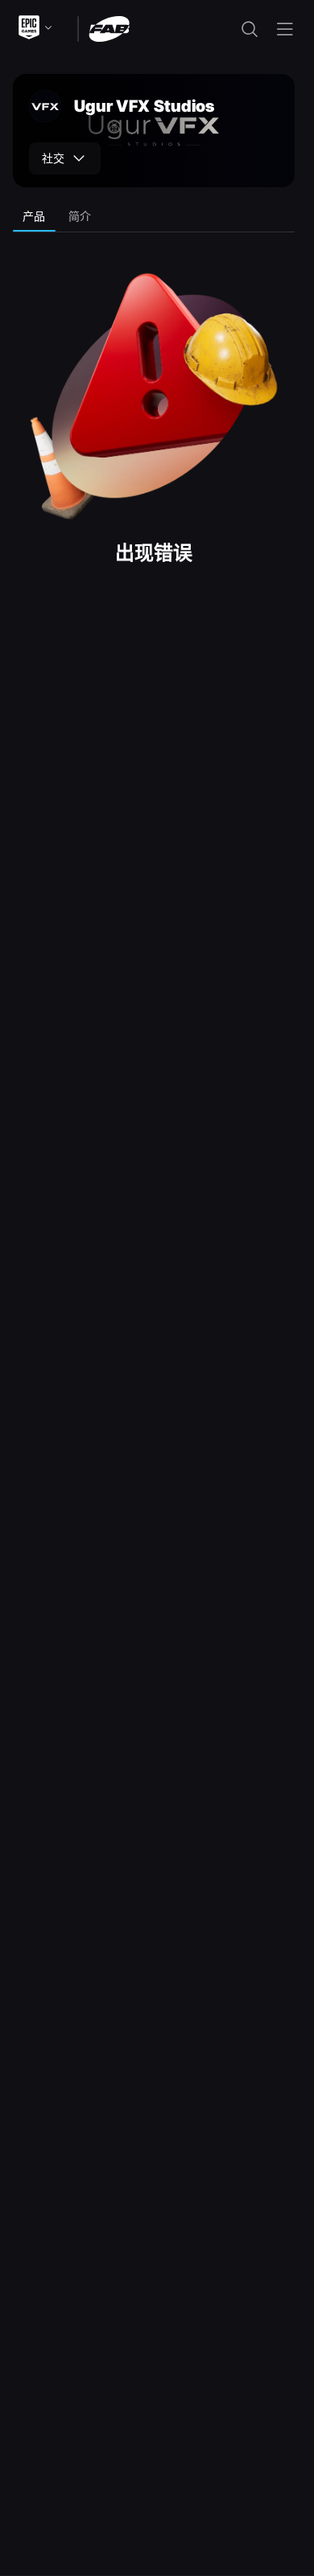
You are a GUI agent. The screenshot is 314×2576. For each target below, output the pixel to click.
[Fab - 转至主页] (109, 28)
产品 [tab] (34, 216)
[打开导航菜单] (285, 29)
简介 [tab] (80, 216)
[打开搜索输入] (250, 29)
